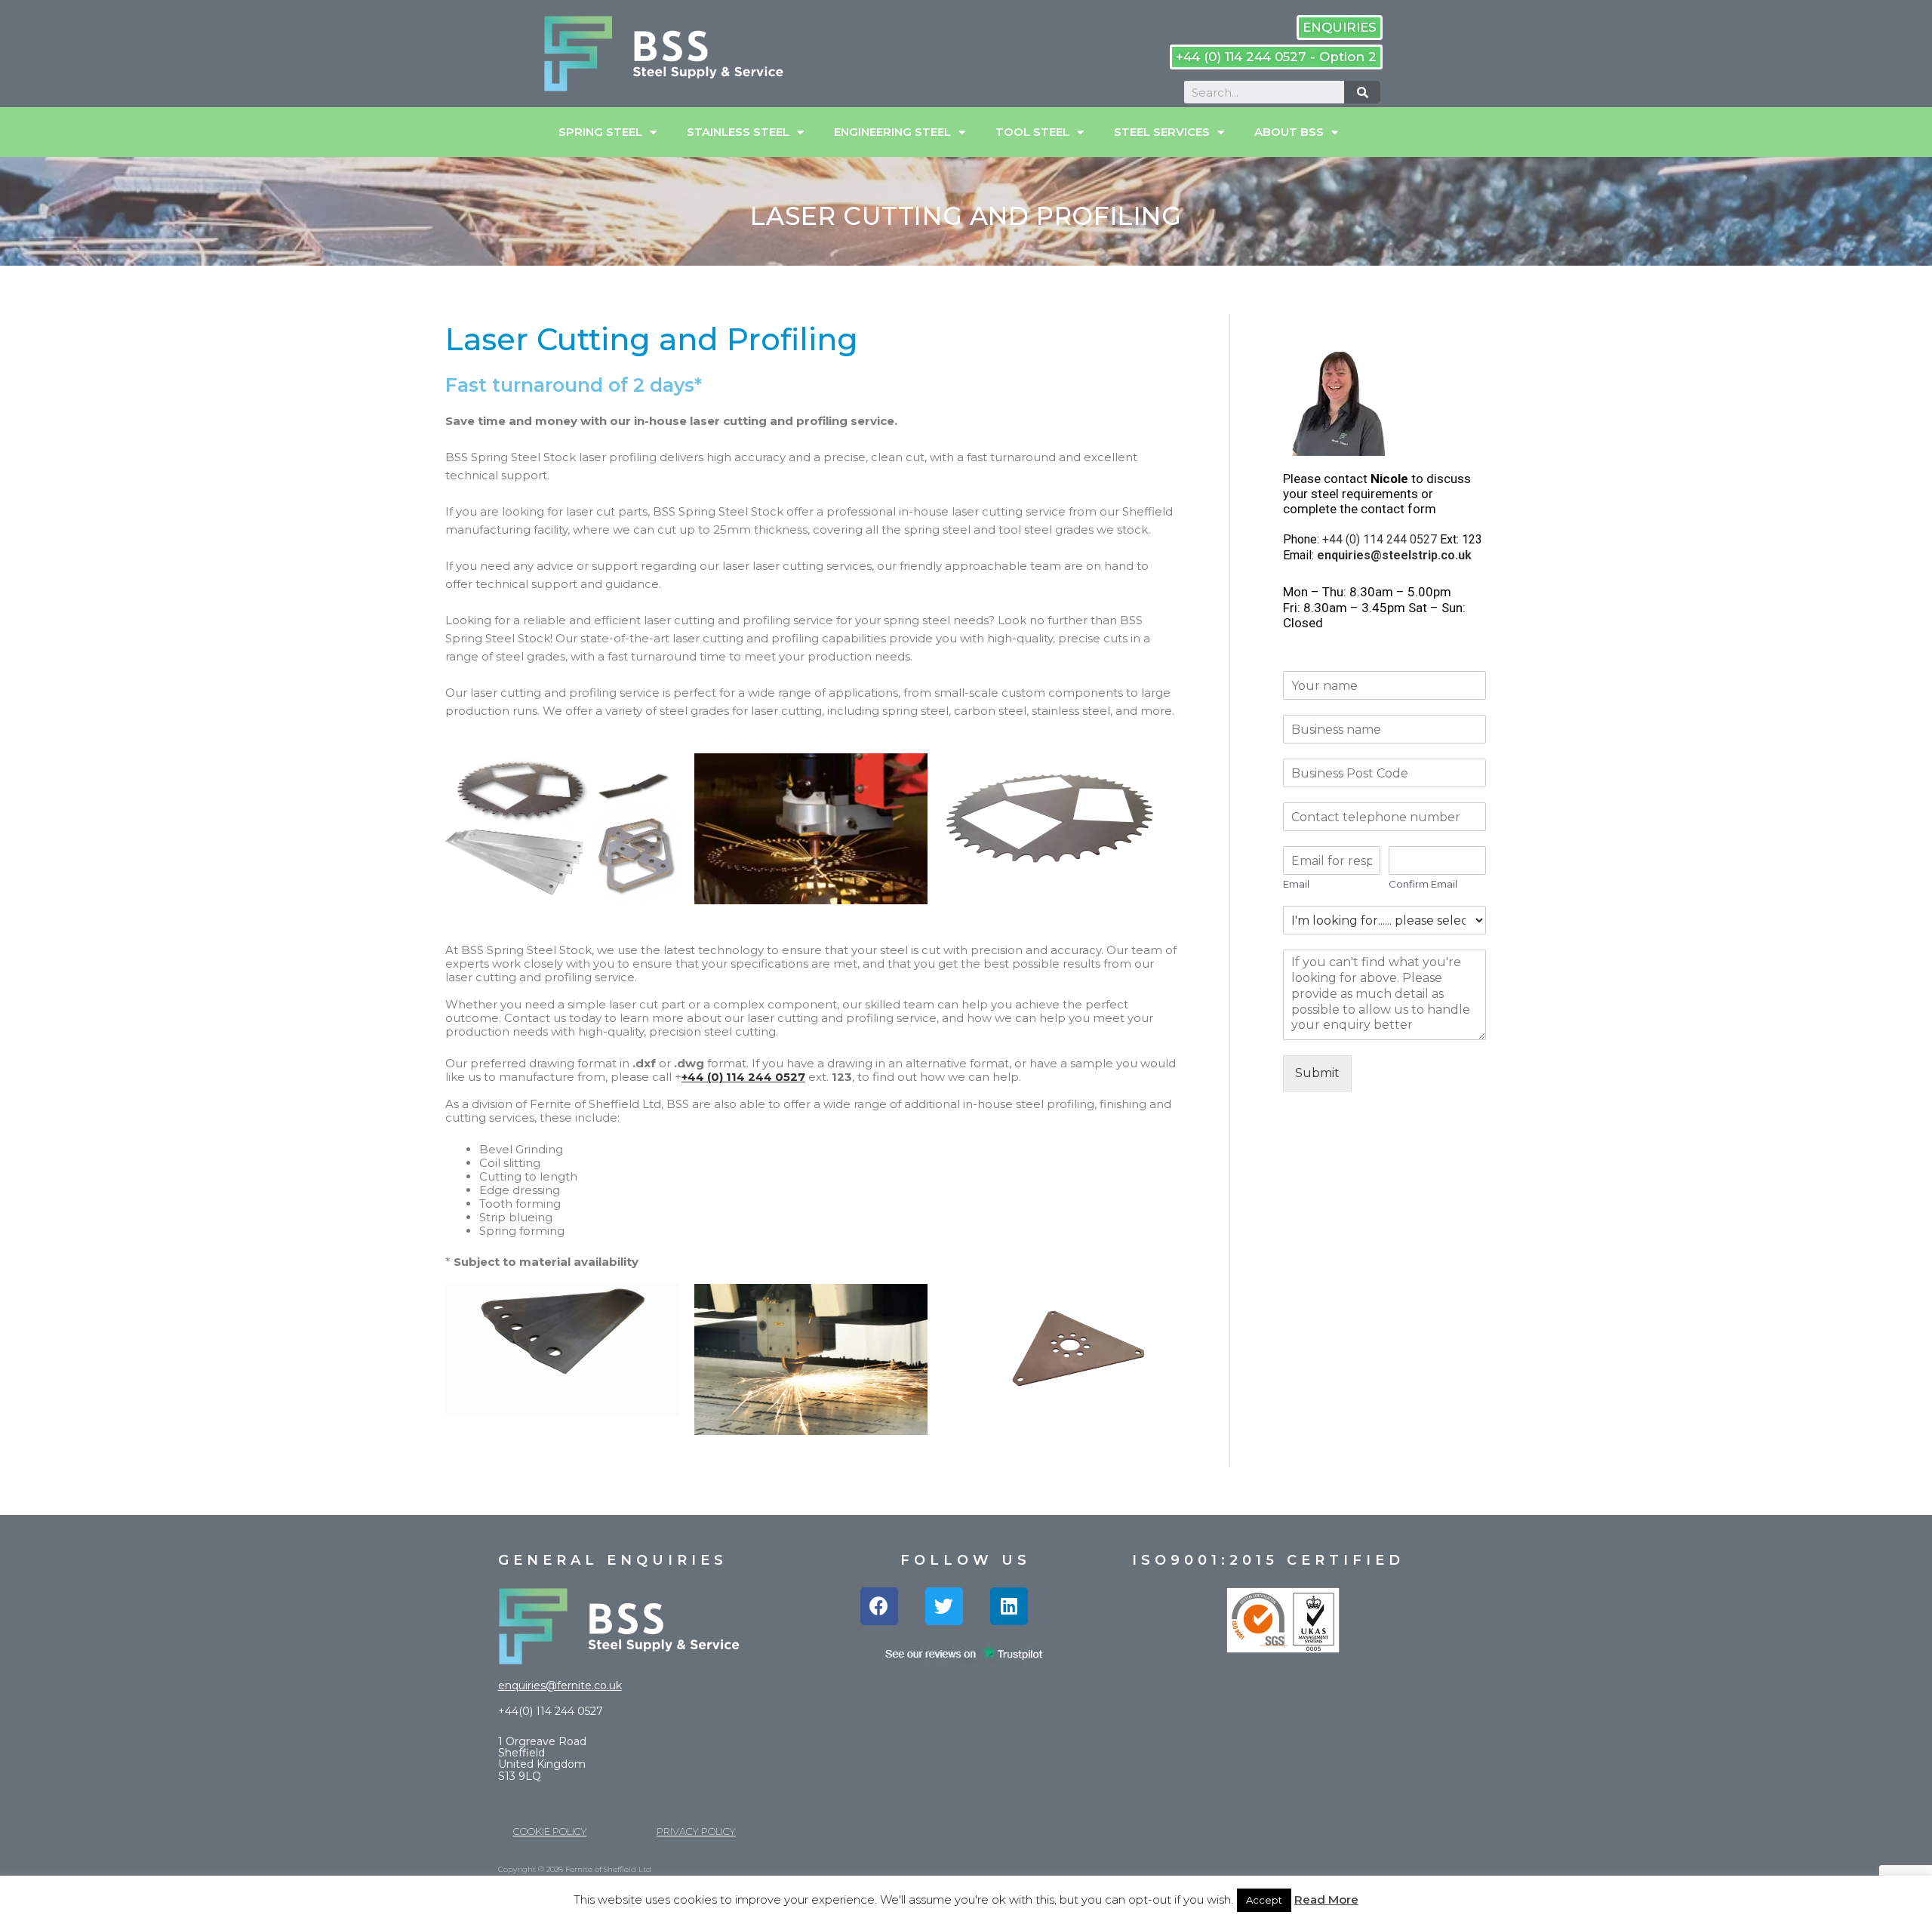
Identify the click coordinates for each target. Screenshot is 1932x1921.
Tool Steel (1032, 132)
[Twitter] (944, 1606)
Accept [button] (1264, 1900)
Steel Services (1162, 132)
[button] (1340, 28)
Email (1296, 884)
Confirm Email (1423, 884)
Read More (1326, 1899)
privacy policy (696, 1831)
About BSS (1289, 132)
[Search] (1362, 92)
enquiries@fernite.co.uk (560, 1685)
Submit (1317, 1073)
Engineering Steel (892, 132)
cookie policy (550, 1831)
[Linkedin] (1009, 1606)
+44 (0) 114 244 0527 (743, 1077)
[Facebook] (879, 1606)
